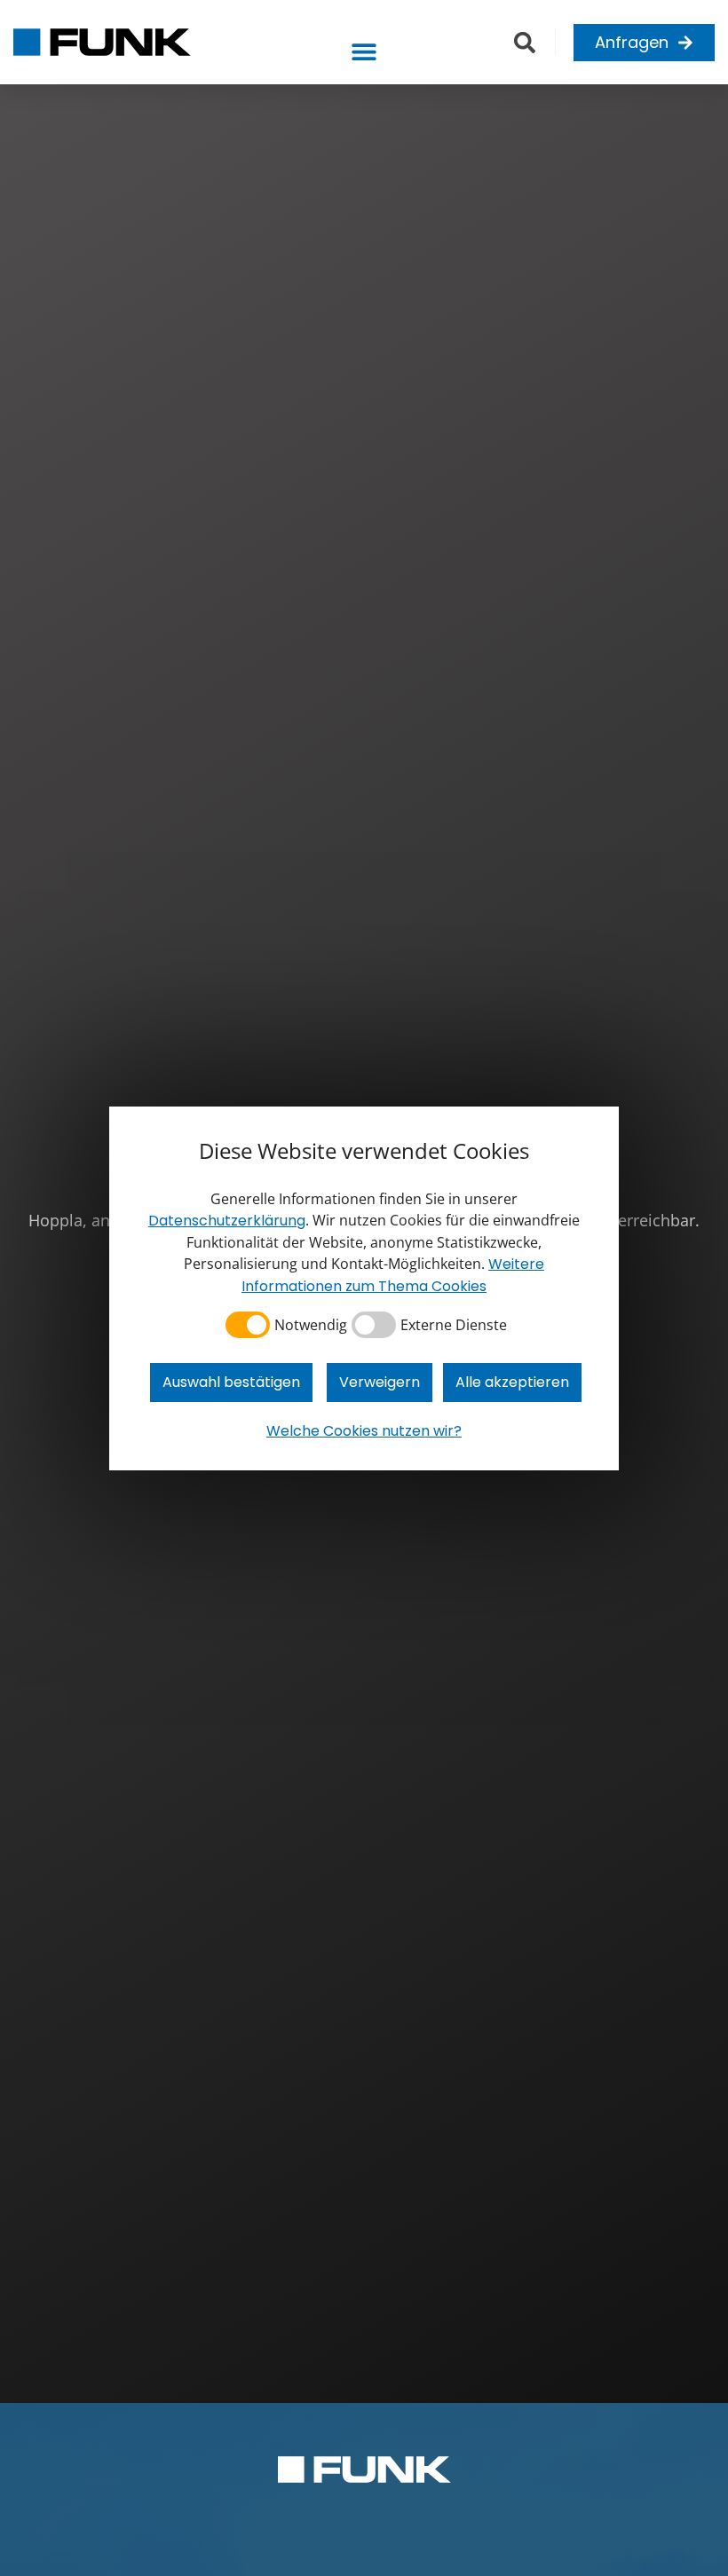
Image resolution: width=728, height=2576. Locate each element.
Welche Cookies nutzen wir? (364, 1431)
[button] (364, 51)
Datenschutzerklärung (227, 1221)
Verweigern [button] (380, 1382)
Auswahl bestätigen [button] (231, 1382)
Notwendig (311, 1325)
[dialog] (364, 1288)
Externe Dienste (454, 1325)
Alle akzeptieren (512, 1382)
